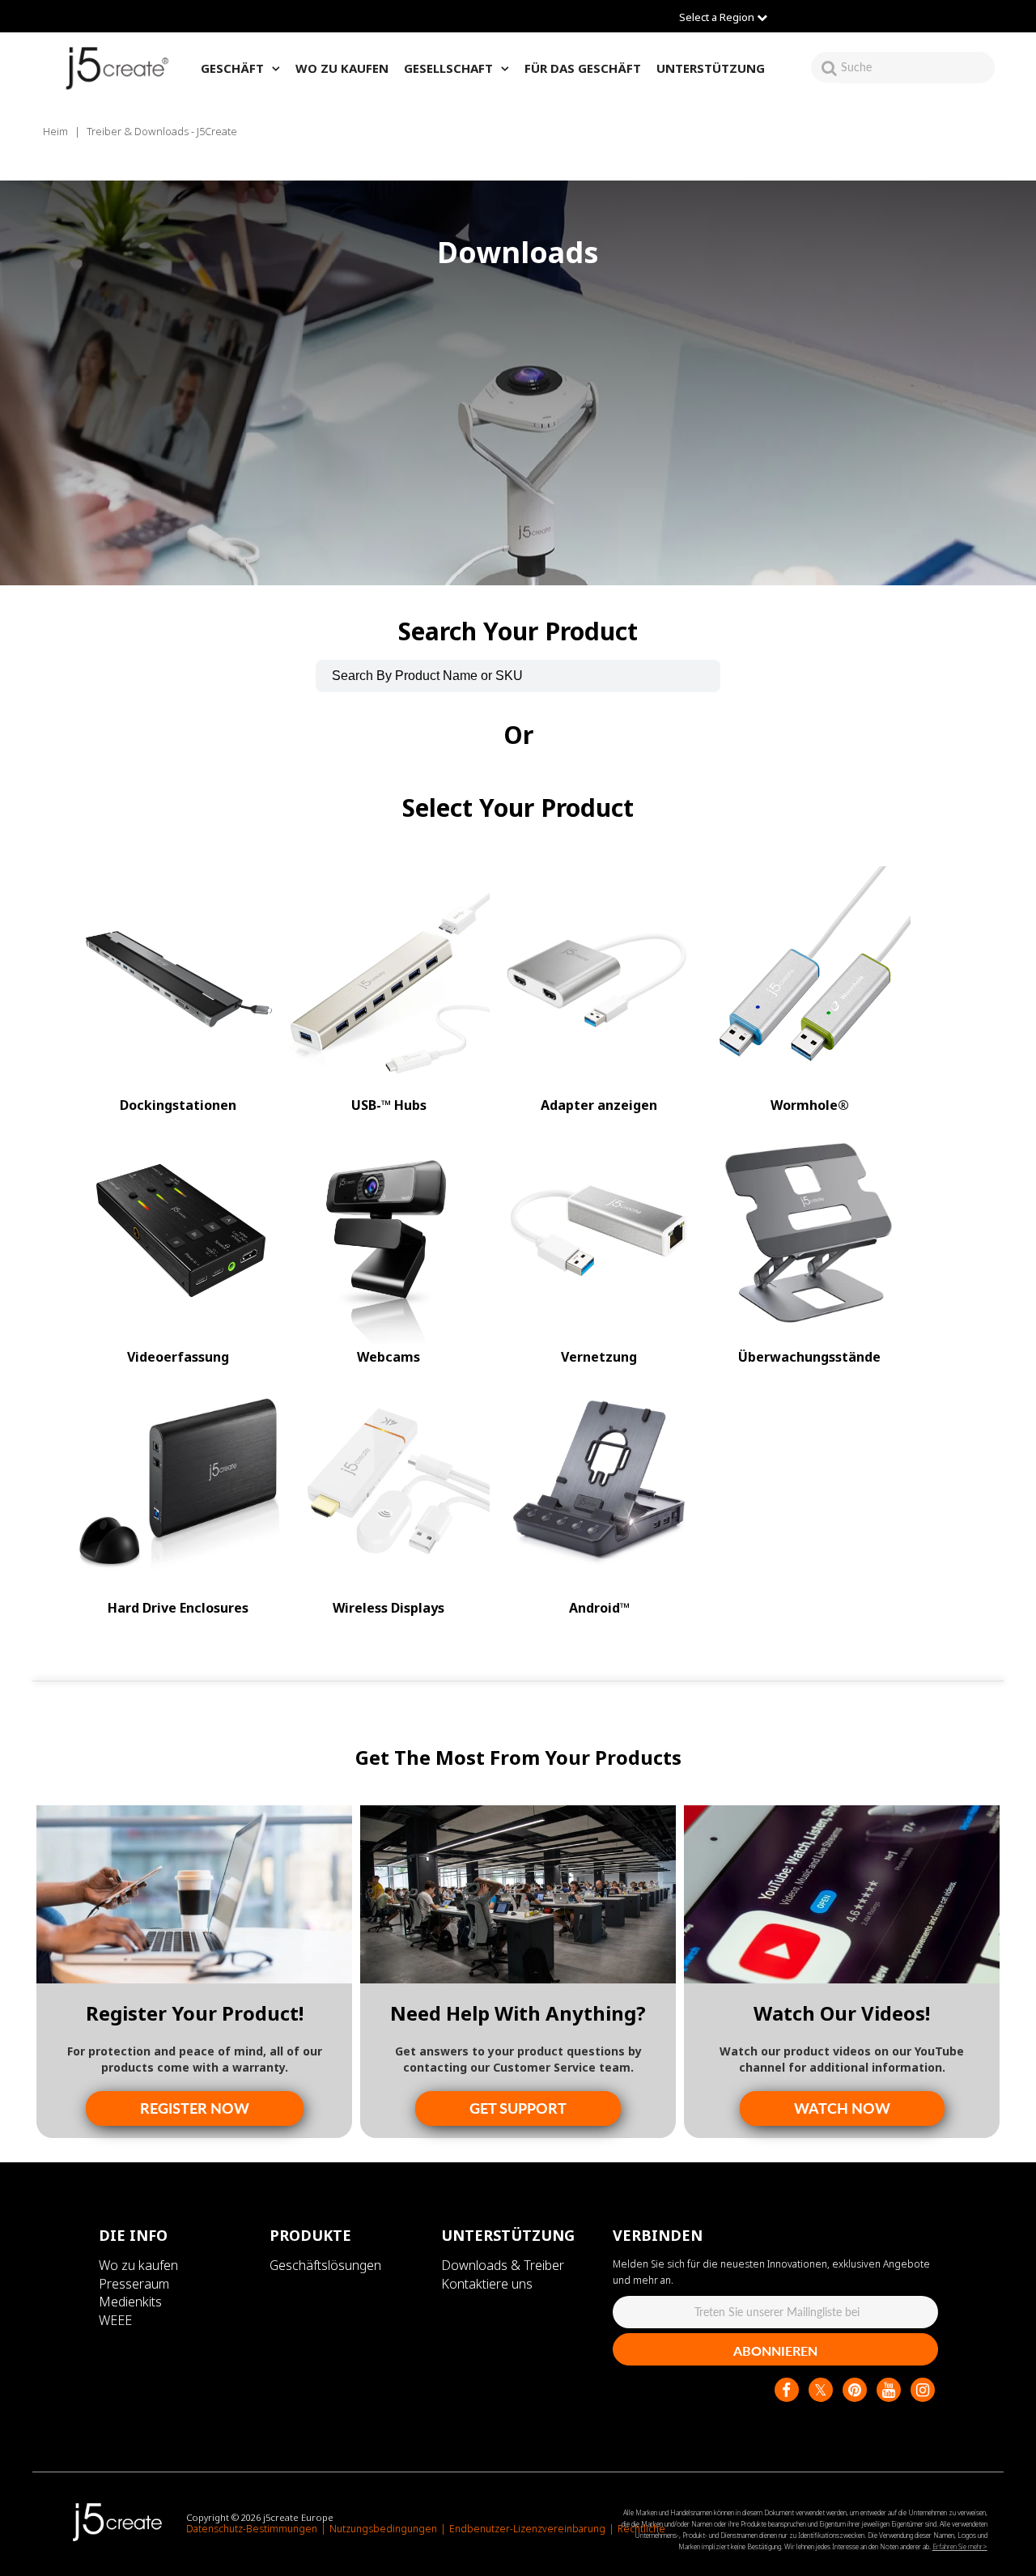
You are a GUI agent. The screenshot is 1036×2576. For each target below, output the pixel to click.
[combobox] (918, 67)
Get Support (518, 2108)
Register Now (195, 2108)
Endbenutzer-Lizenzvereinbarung (527, 2529)
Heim (55, 131)
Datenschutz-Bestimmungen (252, 2529)
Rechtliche (641, 2529)
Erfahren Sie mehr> (960, 2546)
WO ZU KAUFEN (342, 68)
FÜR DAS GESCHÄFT (583, 68)
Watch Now (842, 2108)
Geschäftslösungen (325, 2265)
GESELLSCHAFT (448, 68)
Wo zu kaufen (138, 2265)
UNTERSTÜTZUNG (711, 68)
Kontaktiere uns (487, 2284)
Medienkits (130, 2302)
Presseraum (134, 2284)
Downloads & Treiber (503, 2265)
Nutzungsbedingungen (383, 2529)
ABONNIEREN (775, 2351)
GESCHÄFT (232, 68)
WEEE (115, 2320)
